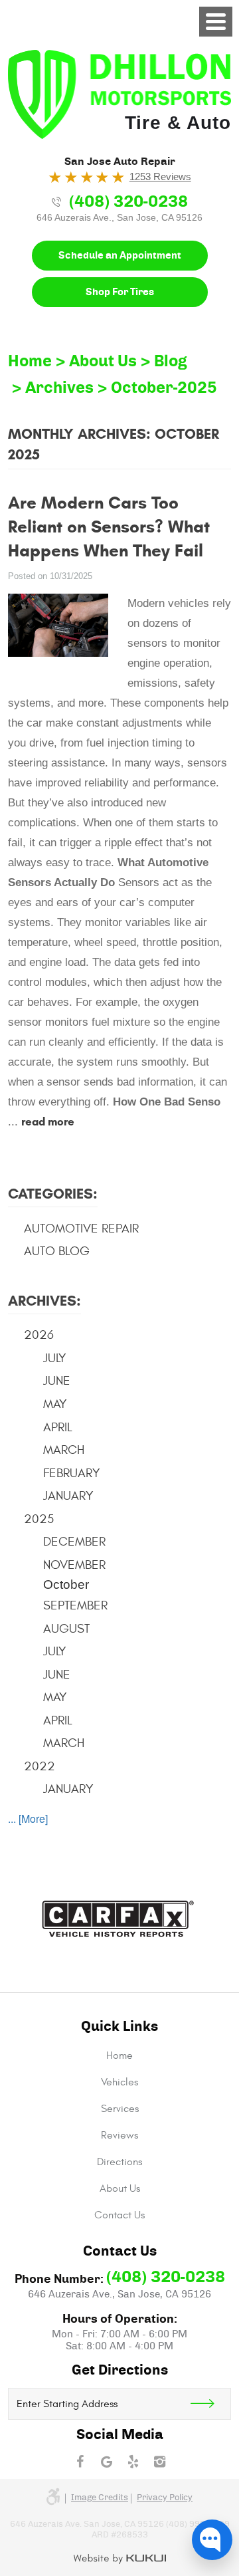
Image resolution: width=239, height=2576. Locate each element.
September (75, 1605)
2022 (40, 1766)
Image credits (100, 2498)
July (55, 1358)
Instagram (159, 2462)
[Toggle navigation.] (216, 22)
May (55, 1404)
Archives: (44, 1301)
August (66, 1629)
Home (30, 362)
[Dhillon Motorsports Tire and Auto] (119, 94)
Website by (120, 2559)
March (64, 1450)
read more (48, 1122)
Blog (171, 362)
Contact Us (119, 2215)
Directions (119, 2162)
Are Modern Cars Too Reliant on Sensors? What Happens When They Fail (109, 527)
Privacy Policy (165, 2498)
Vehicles (119, 2082)
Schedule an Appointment (120, 256)
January (68, 1496)
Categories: (53, 1194)
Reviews (119, 2135)
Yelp (133, 2462)
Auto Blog (57, 1251)
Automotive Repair (81, 1229)
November (74, 1565)
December (74, 1542)
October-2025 (164, 388)
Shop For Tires (120, 292)
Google (106, 2462)
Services (120, 2109)
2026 (39, 1335)
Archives (59, 388)
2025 (39, 1519)
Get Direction (210, 2404)
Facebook (80, 2462)
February (72, 1473)
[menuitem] (119, 2055)
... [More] (28, 1818)
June (57, 1381)
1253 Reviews (160, 176)
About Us (103, 362)
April (58, 1427)
